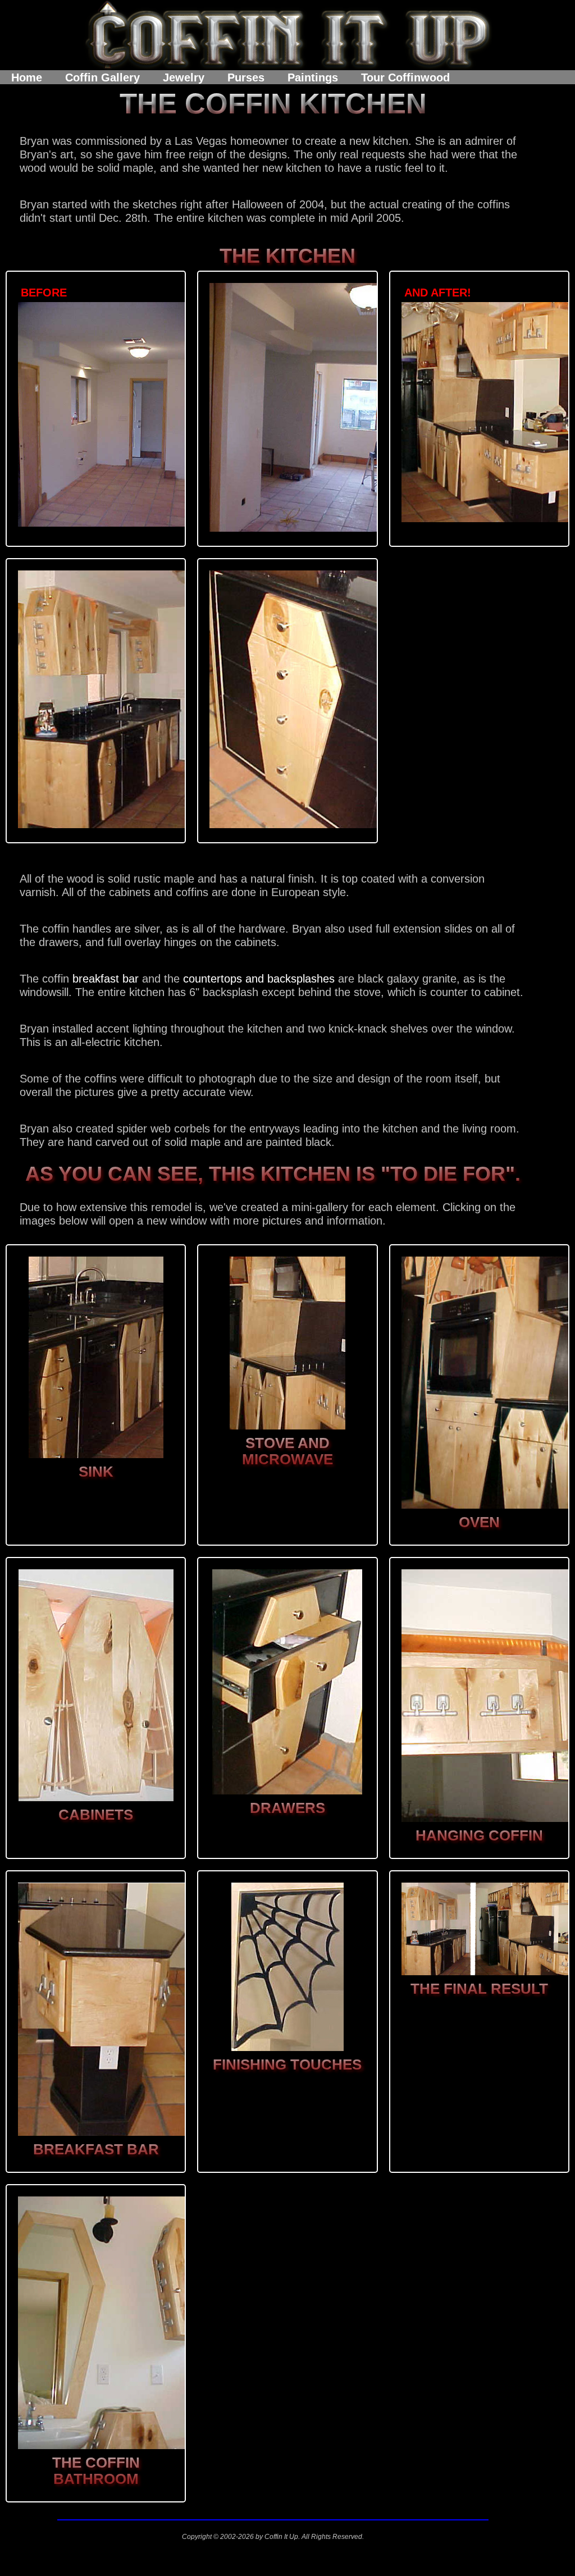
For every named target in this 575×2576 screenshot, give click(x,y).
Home (27, 77)
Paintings (313, 77)
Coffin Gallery (102, 77)
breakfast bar (106, 978)
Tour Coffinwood (405, 77)
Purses (246, 77)
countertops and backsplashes (259, 978)
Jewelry (184, 77)
